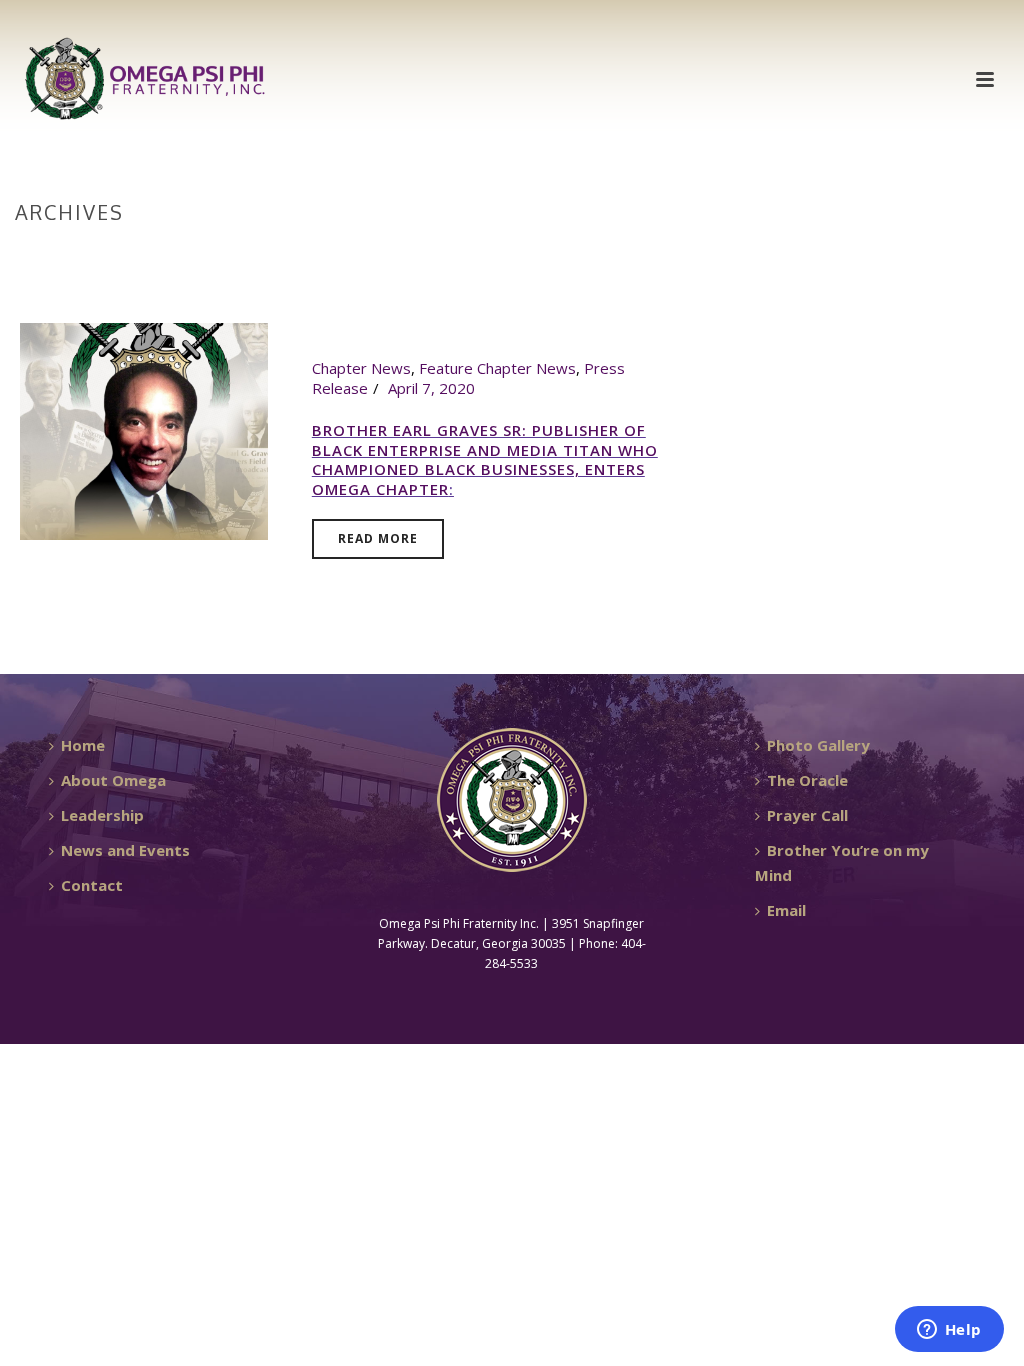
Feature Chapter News (497, 368)
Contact (92, 885)
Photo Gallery (818, 745)
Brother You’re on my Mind (842, 862)
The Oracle (807, 780)
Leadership (102, 815)
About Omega (113, 780)
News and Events (125, 850)
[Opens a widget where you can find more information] (949, 1331)
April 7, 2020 (431, 388)
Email (786, 910)
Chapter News (361, 368)
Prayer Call (807, 815)
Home (965, 254)
